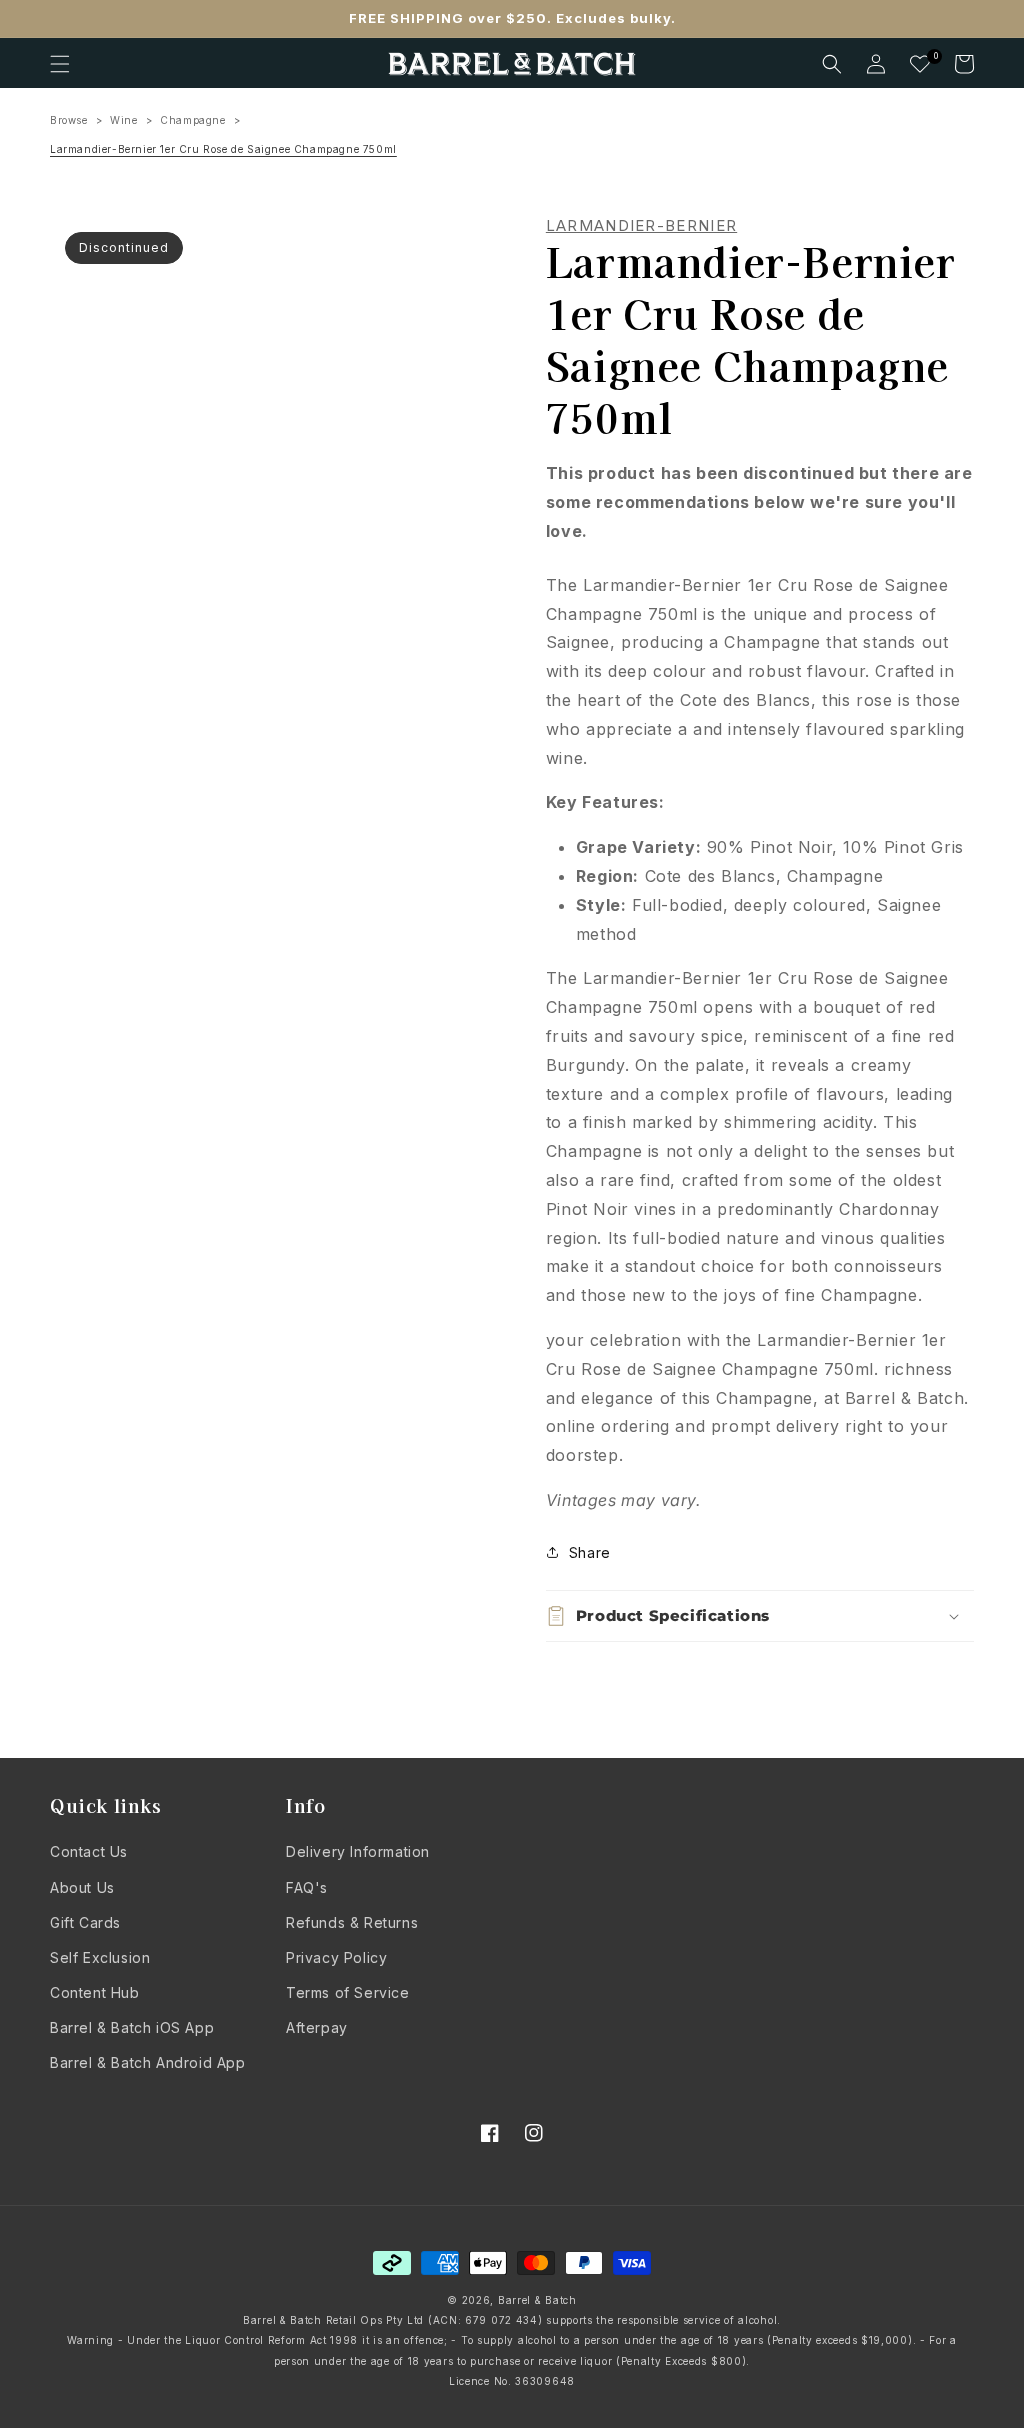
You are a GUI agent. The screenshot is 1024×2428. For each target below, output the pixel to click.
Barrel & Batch (537, 2300)
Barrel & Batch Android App (148, 2062)
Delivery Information (358, 1851)
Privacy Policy (336, 1957)
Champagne (192, 120)
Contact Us (89, 1851)
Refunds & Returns (352, 1922)
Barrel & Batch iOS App (132, 2027)
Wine (123, 120)
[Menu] (60, 64)
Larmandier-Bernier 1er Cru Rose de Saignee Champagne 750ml (223, 149)
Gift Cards (85, 1922)
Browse (69, 120)
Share (590, 1552)
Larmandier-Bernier (641, 226)
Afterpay (317, 2027)
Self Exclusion (100, 1957)
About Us (82, 1887)
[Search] (832, 64)
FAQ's (307, 1887)
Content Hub (95, 1992)
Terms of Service (348, 1992)
